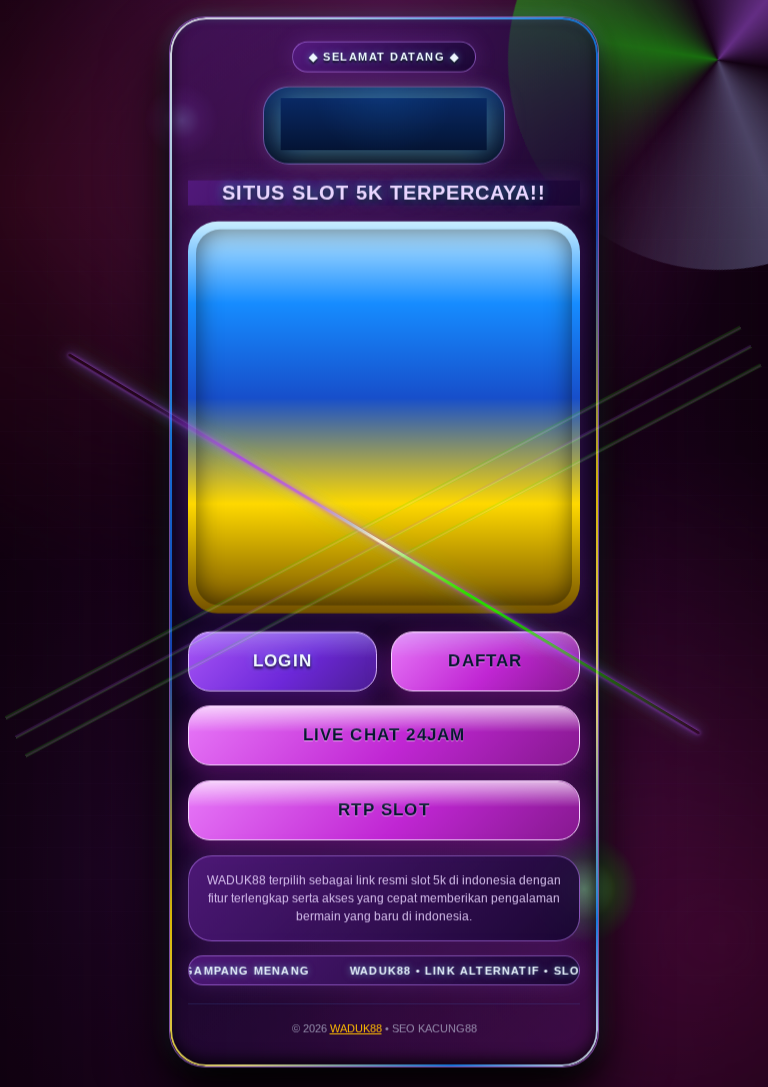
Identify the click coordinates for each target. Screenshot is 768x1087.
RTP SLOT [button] (384, 811)
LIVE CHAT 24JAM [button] (384, 736)
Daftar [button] (485, 662)
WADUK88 (356, 1030)
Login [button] (282, 662)
